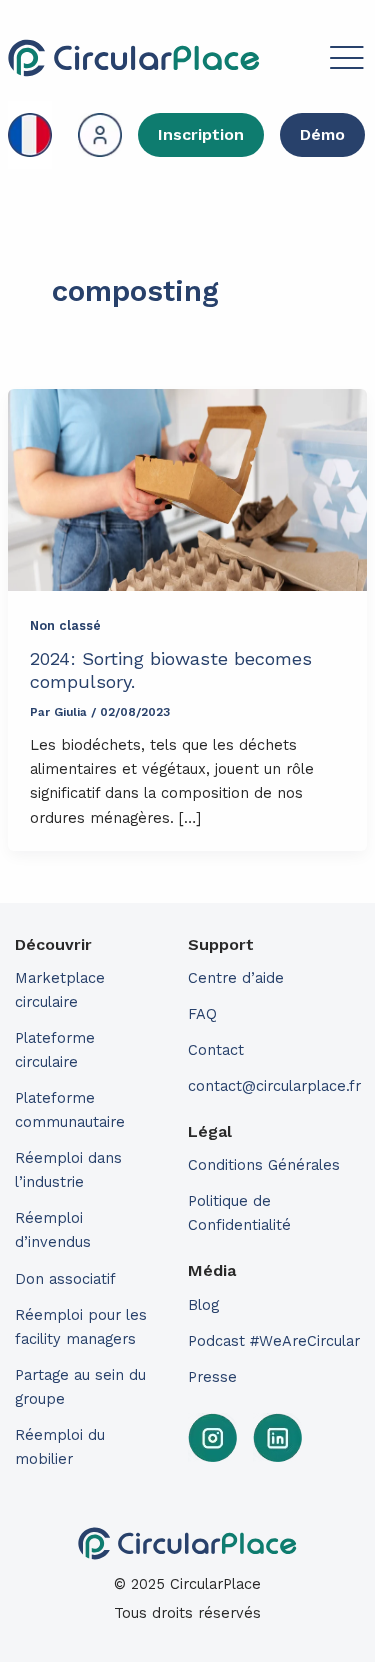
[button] (314, 61)
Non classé (65, 625)
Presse (212, 1377)
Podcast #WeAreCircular (274, 1341)
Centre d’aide (236, 978)
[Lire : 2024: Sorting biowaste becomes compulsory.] (187, 490)
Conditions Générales (264, 1165)
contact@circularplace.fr (274, 1086)
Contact (216, 1050)
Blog (203, 1305)
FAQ (202, 1014)
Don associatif (65, 1279)
